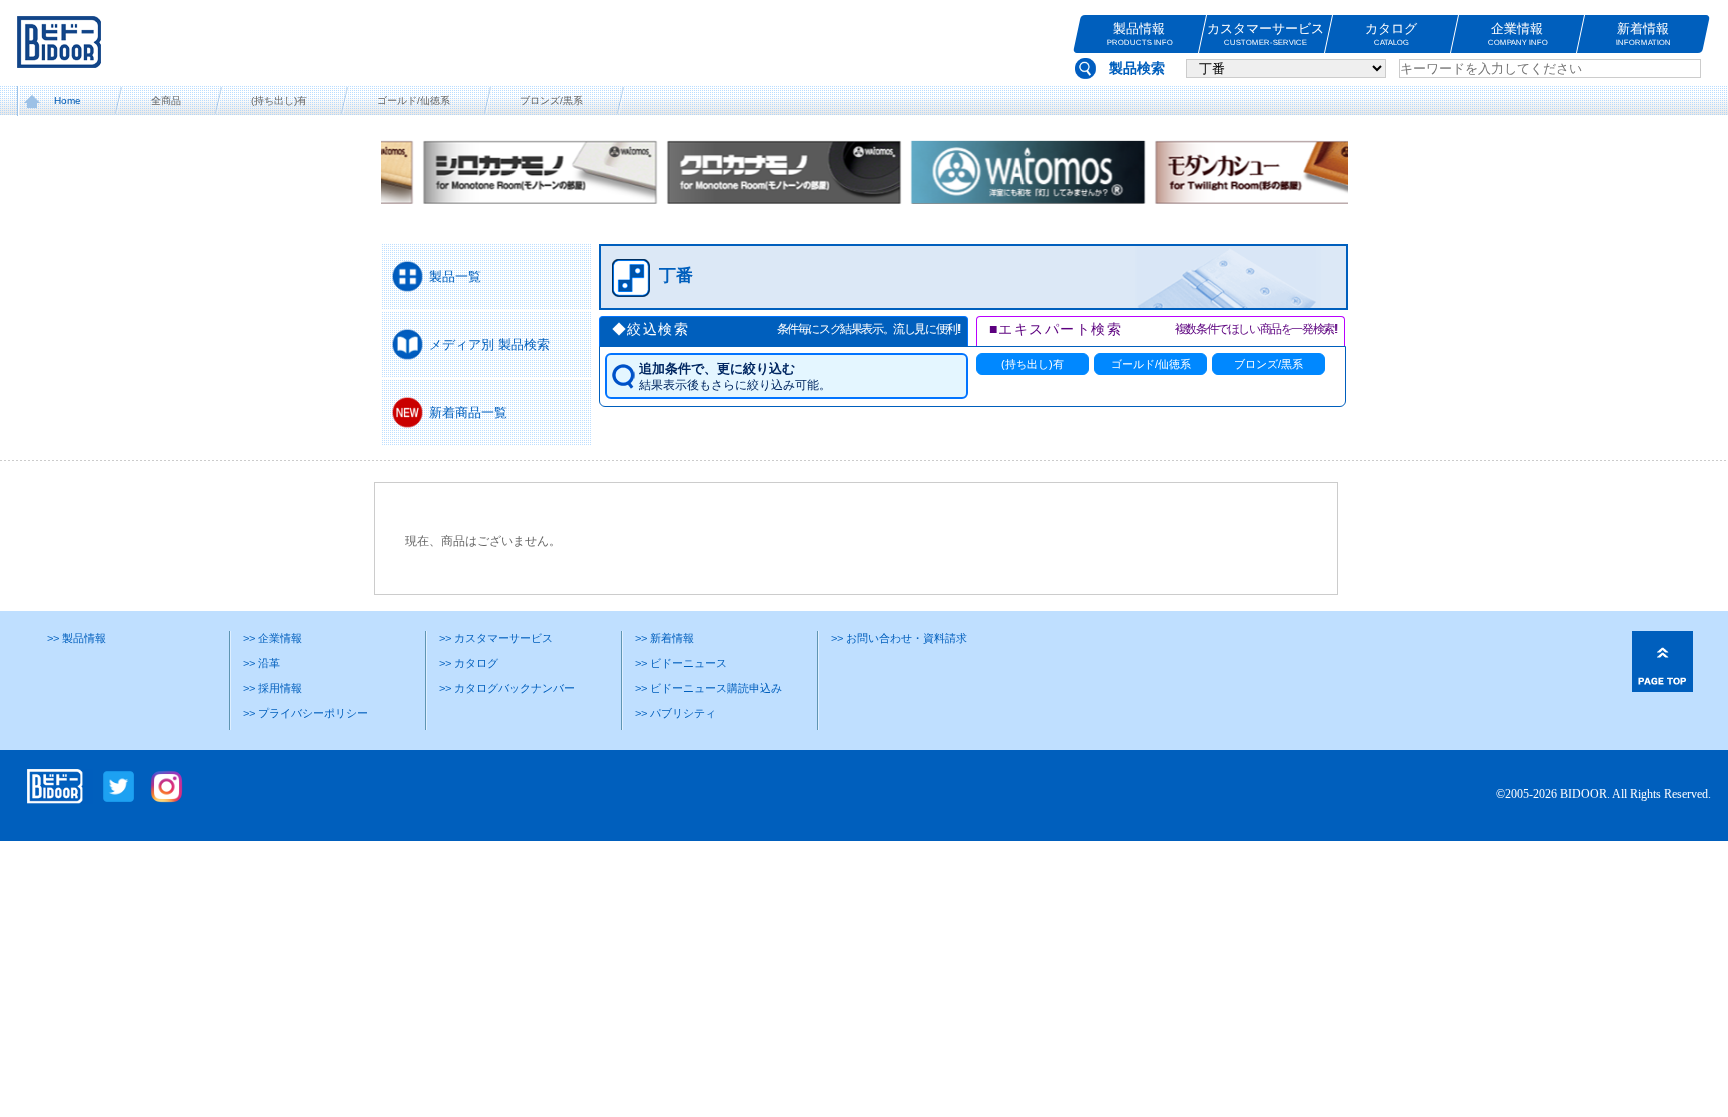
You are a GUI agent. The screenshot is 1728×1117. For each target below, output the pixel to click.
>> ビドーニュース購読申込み (708, 688)
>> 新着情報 (664, 638)
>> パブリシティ (675, 713)
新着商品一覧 (468, 412)
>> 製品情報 (76, 638)
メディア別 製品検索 (489, 344)
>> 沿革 (261, 663)
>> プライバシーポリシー (305, 713)
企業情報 (1517, 34)
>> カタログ (468, 663)
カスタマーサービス (1265, 34)
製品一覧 (455, 276)
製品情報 (1139, 34)
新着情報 (1643, 34)
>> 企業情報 (272, 638)
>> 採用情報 (272, 688)
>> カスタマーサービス (496, 638)
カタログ (1391, 34)
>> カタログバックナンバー (507, 688)
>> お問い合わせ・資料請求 (899, 638)
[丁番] (961, 300)
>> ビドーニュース (681, 663)
